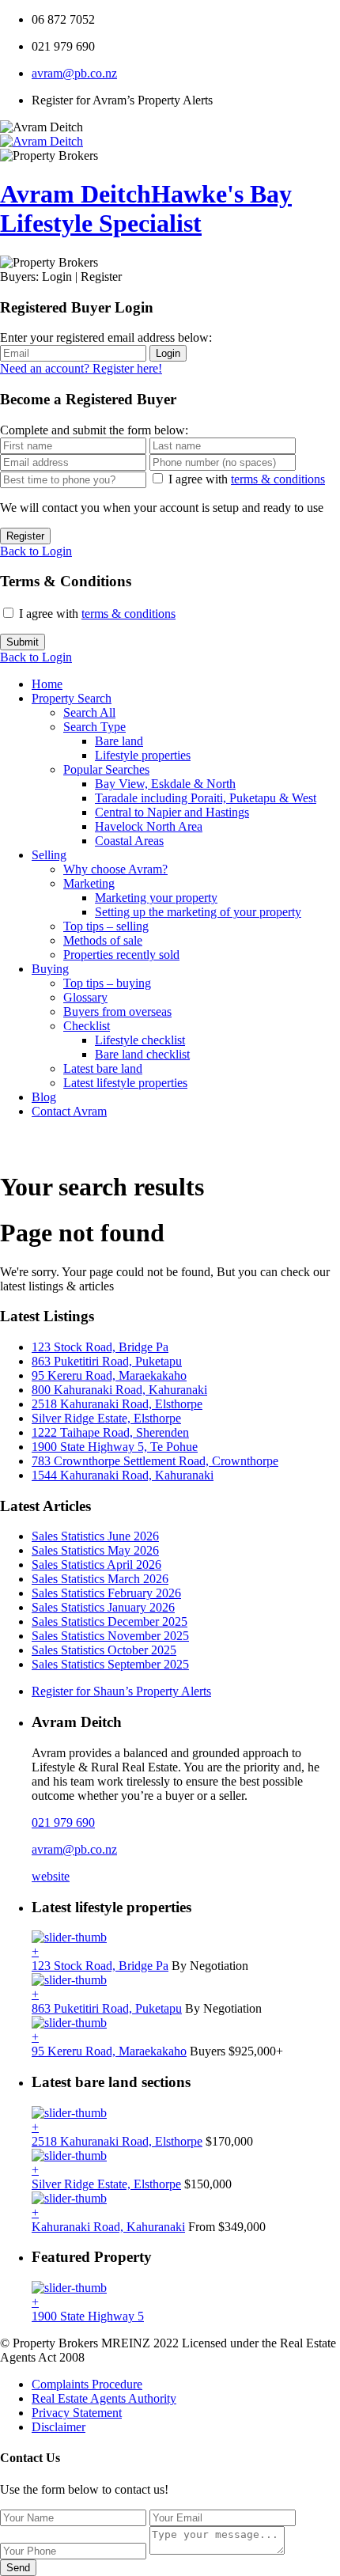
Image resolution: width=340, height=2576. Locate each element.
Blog (44, 1097)
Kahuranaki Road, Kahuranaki (108, 2227)
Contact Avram (69, 1111)
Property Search (72, 698)
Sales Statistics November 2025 (110, 1636)
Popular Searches (106, 769)
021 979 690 (63, 1822)
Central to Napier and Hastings (172, 812)
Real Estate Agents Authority (104, 2398)
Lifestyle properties (143, 755)
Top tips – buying (107, 983)
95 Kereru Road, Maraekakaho (109, 1375)
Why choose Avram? (115, 869)
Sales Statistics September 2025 (110, 1664)
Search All (89, 712)
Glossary (85, 997)
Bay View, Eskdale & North (165, 784)
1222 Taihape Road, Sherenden (110, 1432)
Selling (49, 855)
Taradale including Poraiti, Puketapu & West (206, 798)
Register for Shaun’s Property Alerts (121, 1691)
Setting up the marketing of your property (198, 912)
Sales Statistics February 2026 (106, 1593)
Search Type (94, 727)
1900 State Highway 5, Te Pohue (115, 1447)
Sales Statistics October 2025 (104, 1650)
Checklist (87, 1026)
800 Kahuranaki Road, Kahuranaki (119, 1390)
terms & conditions (278, 479)
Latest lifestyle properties (125, 1083)
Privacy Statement (77, 2413)
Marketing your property (156, 898)
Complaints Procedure (87, 2384)
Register (25, 536)
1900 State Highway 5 (88, 2316)
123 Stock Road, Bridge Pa (100, 1347)
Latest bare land (103, 1068)
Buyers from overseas (117, 1011)
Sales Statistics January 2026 (103, 1607)
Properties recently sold (121, 955)
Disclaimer (59, 2427)
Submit (23, 642)
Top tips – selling (106, 926)
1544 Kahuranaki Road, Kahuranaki (123, 1475)
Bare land (119, 741)
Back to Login (36, 551)
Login (168, 353)
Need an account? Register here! (81, 368)
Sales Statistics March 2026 (100, 1579)
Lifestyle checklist (140, 1040)
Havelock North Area (149, 826)
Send (18, 2568)
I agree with (247, 479)
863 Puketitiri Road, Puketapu (107, 1361)
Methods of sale (103, 940)
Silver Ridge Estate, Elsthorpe (106, 1418)
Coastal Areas (129, 841)
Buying (50, 969)
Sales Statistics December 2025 (110, 1621)
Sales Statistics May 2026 (95, 1550)
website (51, 1876)
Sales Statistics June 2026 (95, 1536)
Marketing (89, 883)
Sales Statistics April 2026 (96, 1565)
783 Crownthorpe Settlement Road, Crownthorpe (155, 1461)
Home (47, 684)
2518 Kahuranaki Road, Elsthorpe (117, 1404)
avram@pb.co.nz (74, 73)
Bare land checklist (142, 1054)
